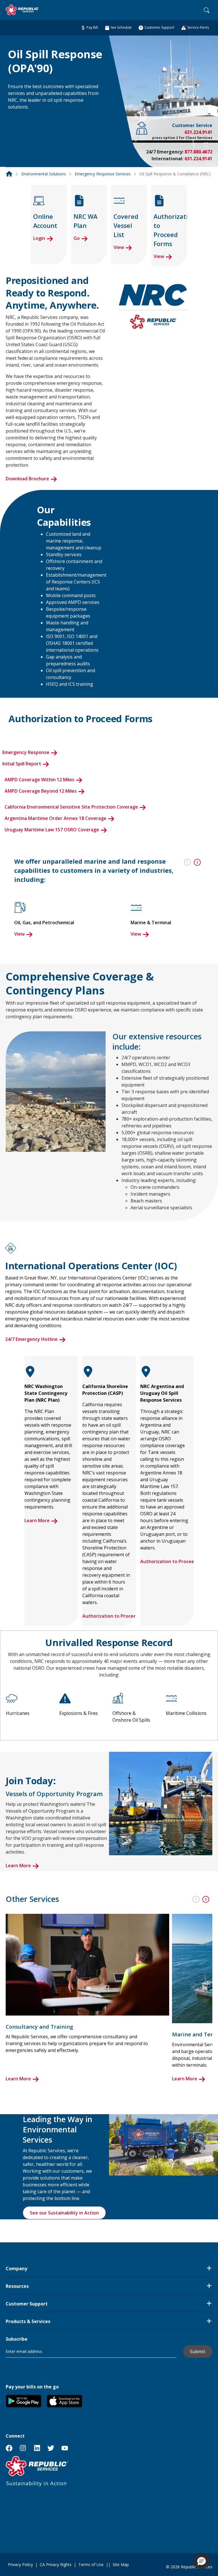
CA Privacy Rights (56, 2564)
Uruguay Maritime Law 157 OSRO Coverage (52, 830)
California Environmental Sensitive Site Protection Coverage (71, 807)
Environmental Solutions (44, 174)
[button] (15, 118)
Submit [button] (198, 2351)
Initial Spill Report (22, 764)
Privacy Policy (20, 2564)
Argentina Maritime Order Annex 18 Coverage (55, 818)
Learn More (37, 1520)
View (119, 247)
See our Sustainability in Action (64, 2213)
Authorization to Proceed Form (117, 1616)
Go (77, 238)
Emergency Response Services (103, 174)
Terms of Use (91, 2564)
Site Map (121, 2564)
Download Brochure (27, 479)
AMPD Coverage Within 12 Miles (39, 780)
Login (39, 238)
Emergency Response (26, 752)
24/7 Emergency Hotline (31, 1339)
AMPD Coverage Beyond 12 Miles (41, 791)
